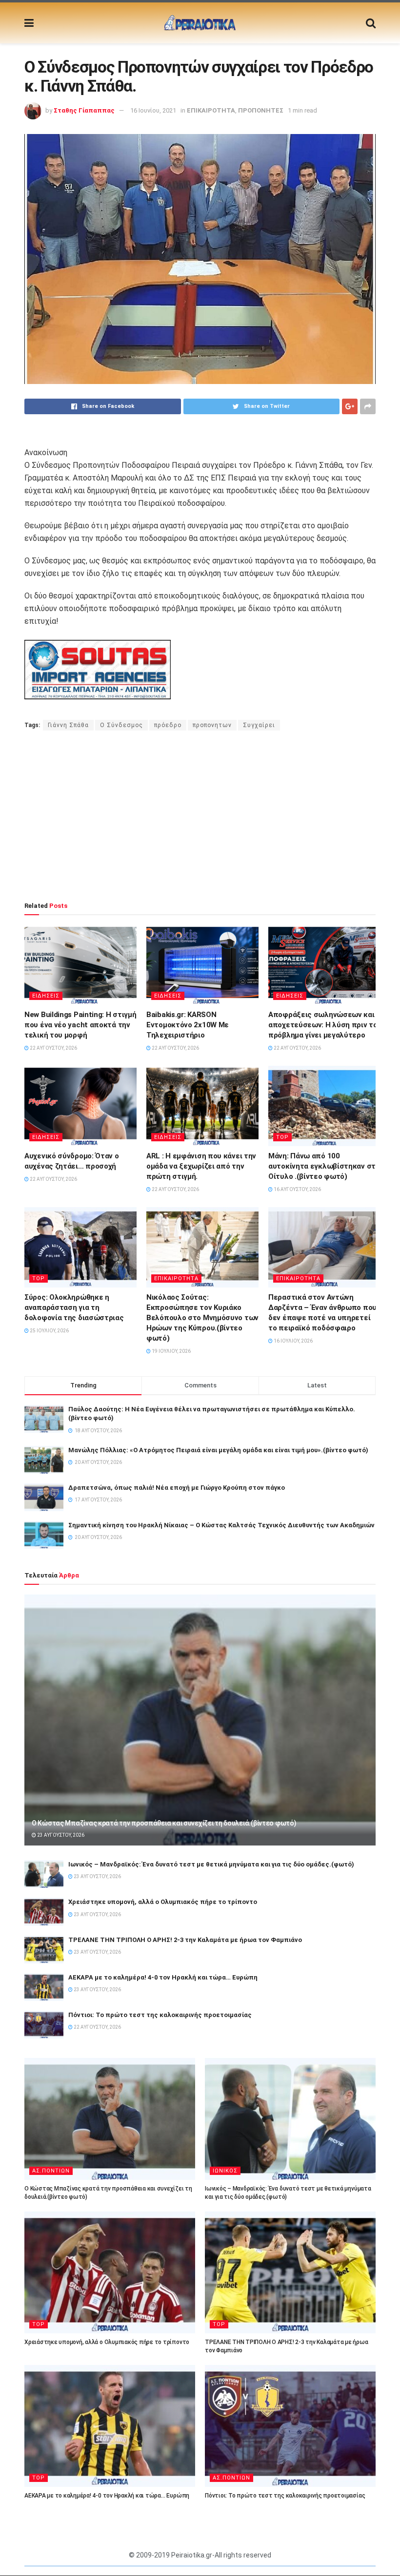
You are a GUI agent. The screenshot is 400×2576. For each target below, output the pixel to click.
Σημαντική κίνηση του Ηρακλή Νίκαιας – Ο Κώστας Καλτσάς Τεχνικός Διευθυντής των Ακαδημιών (221, 1525)
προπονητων (212, 725)
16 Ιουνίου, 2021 (153, 110)
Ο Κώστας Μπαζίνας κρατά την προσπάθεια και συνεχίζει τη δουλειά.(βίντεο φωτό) (164, 1823)
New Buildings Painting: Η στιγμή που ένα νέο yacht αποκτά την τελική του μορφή (80, 1025)
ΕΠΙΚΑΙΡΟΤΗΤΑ (211, 110)
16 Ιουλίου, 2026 (293, 1341)
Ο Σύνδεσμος (121, 725)
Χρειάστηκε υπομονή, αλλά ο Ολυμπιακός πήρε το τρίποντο (163, 1902)
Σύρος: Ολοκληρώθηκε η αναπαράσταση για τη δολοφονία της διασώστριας (74, 1307)
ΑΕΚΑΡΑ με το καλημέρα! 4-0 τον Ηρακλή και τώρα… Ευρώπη (163, 1977)
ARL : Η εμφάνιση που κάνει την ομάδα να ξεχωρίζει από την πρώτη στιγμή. (201, 1166)
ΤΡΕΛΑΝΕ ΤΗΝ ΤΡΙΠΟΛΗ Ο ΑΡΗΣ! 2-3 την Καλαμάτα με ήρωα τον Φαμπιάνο (185, 1940)
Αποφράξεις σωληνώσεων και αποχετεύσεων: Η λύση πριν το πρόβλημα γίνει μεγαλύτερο (323, 1025)
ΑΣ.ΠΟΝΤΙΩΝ (51, 2171)
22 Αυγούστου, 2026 (53, 1048)
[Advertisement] (200, 816)
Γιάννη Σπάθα (68, 725)
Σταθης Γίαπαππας (84, 110)
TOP (282, 1137)
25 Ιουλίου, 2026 (49, 1331)
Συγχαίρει (259, 725)
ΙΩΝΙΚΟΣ (225, 2171)
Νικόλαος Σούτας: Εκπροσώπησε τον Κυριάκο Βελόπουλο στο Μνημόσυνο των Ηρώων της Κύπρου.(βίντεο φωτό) (202, 1318)
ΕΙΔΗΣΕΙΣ (46, 996)
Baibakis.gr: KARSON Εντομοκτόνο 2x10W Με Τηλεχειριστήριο (188, 1025)
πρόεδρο (168, 725)
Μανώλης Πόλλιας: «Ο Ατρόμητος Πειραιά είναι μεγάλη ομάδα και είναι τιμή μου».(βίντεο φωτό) (218, 1450)
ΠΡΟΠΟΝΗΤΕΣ (261, 110)
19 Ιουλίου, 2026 (171, 1351)
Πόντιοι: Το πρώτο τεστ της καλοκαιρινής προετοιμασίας (160, 2015)
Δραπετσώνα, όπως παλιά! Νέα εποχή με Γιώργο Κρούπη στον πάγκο (177, 1488)
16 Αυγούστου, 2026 (297, 1189)
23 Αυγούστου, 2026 (60, 1835)
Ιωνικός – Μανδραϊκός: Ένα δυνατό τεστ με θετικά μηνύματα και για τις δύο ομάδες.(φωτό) (211, 1864)
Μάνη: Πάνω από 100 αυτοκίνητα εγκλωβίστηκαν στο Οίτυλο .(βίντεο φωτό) (324, 1166)
